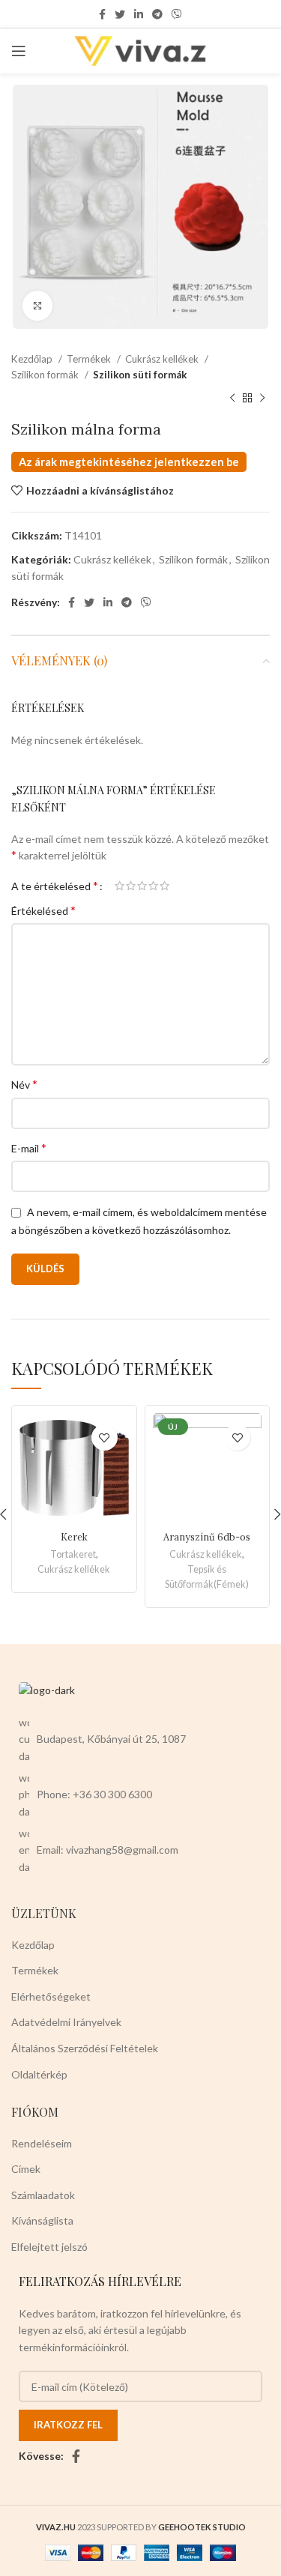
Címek (26, 2169)
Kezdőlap (33, 359)
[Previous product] (232, 398)
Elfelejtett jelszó (49, 2247)
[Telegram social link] (157, 14)
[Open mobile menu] (19, 51)
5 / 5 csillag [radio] (164, 886)
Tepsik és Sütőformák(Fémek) (207, 1577)
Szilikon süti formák (140, 375)
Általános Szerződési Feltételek (85, 2048)
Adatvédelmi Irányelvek (66, 2022)
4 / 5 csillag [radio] (153, 886)
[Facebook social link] (102, 14)
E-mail (29, 1148)
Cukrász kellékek (163, 359)
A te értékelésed (55, 886)
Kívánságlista (42, 2220)
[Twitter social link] (120, 14)
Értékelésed (43, 910)
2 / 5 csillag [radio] (131, 886)
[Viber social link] (177, 14)
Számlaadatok (43, 2195)
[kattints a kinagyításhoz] (37, 306)
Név (24, 1084)
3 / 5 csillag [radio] (142, 886)
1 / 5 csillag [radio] (120, 886)
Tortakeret (73, 1554)
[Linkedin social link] (139, 14)
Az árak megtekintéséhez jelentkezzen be (129, 462)
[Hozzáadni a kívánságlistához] (105, 1437)
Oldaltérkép (39, 2074)
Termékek (90, 359)
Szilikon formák (46, 375)
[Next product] (262, 398)
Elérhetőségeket (51, 1996)
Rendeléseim (42, 2143)
